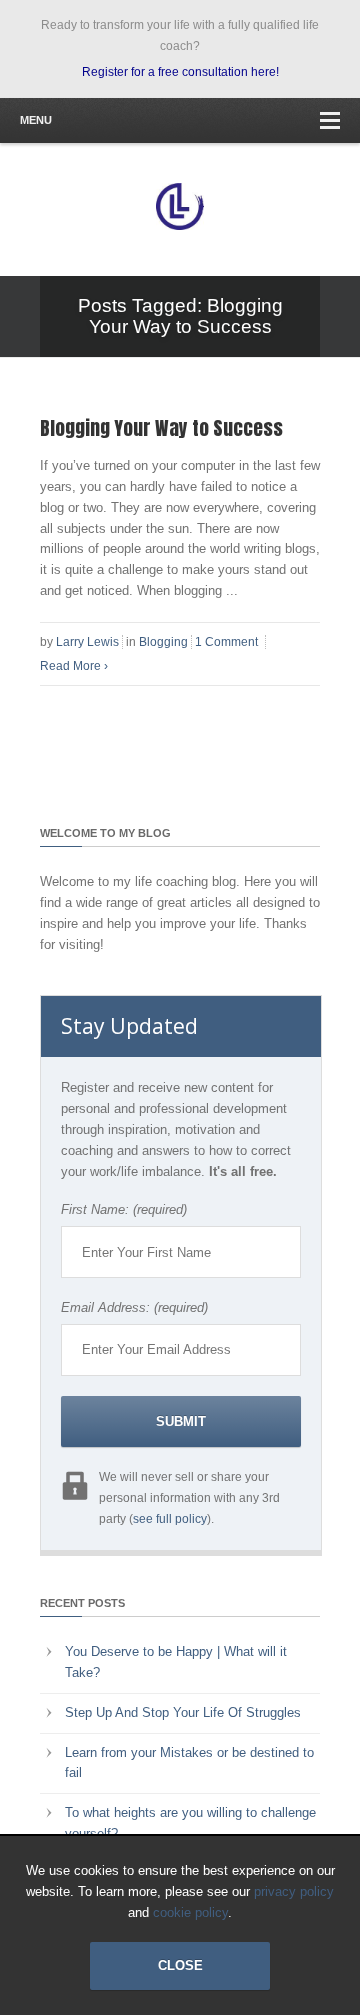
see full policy (170, 1519)
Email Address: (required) (134, 1307)
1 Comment (226, 642)
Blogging (163, 642)
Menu (36, 120)
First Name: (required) (124, 1209)
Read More (74, 666)
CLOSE (180, 1965)
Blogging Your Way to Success (161, 428)
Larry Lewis (87, 642)
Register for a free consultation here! (180, 72)
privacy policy (294, 1891)
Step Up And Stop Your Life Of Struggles (183, 1712)
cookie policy (190, 1912)
